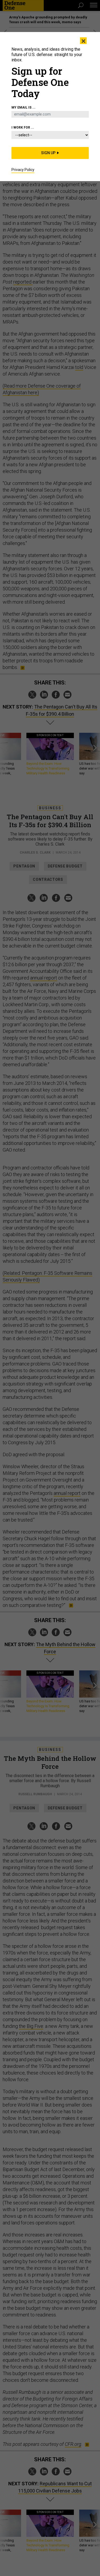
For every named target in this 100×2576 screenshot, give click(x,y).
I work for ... (23, 128)
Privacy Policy (23, 170)
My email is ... (23, 108)
